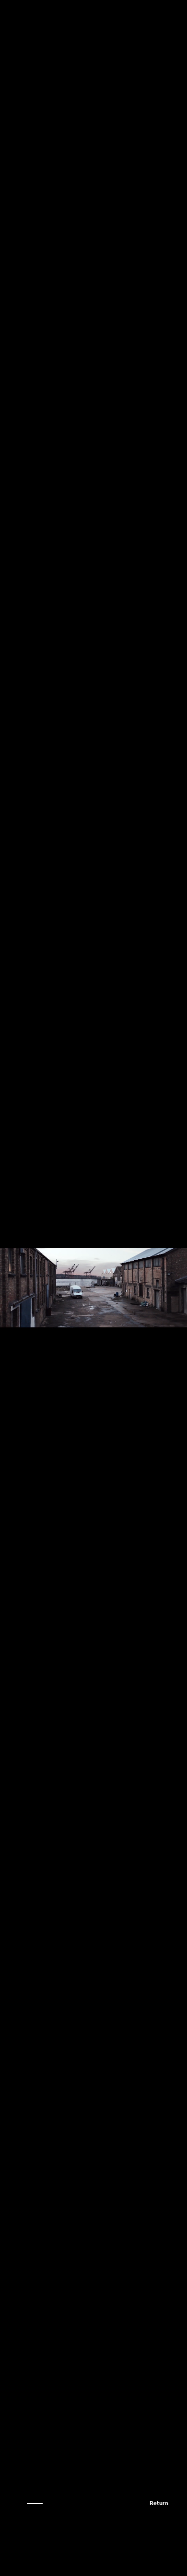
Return (159, 2504)
